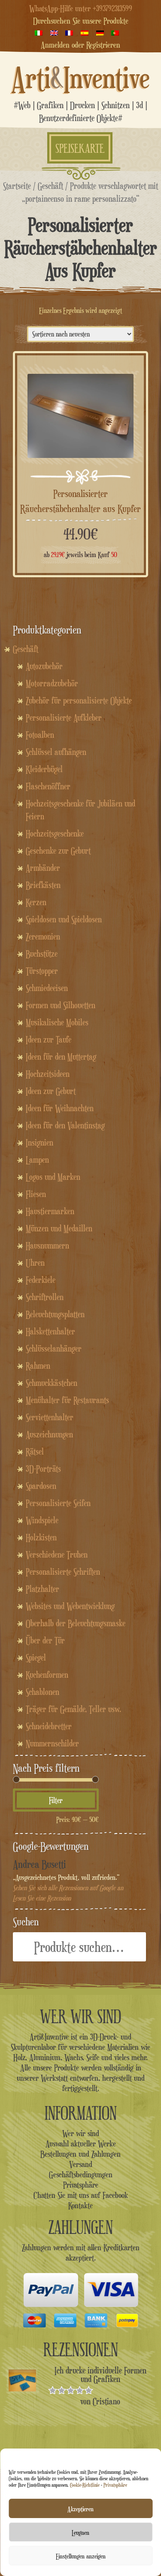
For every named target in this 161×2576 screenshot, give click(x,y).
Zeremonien (43, 936)
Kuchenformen (47, 1675)
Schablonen (43, 1692)
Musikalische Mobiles (57, 1022)
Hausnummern (47, 1246)
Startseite (17, 186)
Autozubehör (44, 666)
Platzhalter (43, 1589)
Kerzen (36, 902)
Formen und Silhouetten (61, 1005)
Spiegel (36, 1658)
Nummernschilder (52, 1743)
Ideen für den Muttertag (61, 1057)
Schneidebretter (49, 1726)
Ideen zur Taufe (49, 1039)
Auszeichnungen (49, 1434)
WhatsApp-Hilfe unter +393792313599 (81, 8)
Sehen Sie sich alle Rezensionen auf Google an (68, 1888)
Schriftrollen (45, 1297)
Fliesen (36, 1194)
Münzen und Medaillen (59, 1228)
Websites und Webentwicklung (70, 1606)
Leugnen (80, 2532)
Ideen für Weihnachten (60, 1108)
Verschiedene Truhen (57, 1555)
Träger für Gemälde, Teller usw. (73, 1709)
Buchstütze (42, 954)
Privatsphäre (115, 2485)
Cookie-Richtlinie (85, 2485)
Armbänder (43, 868)
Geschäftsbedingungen (81, 2174)
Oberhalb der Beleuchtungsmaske (76, 1623)
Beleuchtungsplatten (55, 1314)
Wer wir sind (81, 2133)
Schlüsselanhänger (54, 1349)
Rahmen (38, 1366)
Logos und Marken (53, 1177)
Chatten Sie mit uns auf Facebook (81, 2195)
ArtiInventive (80, 77)
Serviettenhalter (50, 1417)
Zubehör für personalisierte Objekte (79, 700)
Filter (56, 1800)
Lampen (37, 1160)
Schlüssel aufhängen (56, 752)
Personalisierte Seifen (58, 1503)
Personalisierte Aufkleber (64, 718)
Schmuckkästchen (52, 1383)
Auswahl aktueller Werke (81, 2143)
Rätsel (35, 1452)
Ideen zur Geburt (51, 1091)
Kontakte (80, 2205)
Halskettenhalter (50, 1331)
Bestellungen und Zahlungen (80, 2154)
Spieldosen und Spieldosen (64, 919)
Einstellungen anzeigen (81, 2556)
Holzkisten (41, 1537)
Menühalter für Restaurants (67, 1400)
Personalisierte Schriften (63, 1572)
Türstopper (42, 971)
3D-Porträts (43, 1469)
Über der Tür (45, 1640)
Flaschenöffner (48, 786)
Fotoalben (40, 735)
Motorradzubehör (52, 683)
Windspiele (42, 1520)
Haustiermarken (50, 1211)
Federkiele (41, 1280)
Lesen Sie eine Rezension (42, 1898)
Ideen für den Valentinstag (65, 1125)
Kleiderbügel (44, 769)
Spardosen (41, 1486)
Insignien (39, 1143)
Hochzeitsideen (48, 1074)
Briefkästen (43, 885)
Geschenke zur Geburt (58, 851)
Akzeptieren (80, 2509)
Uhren (35, 1263)
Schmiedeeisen (47, 988)
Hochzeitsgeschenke (55, 833)
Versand (81, 2164)
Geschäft (50, 186)
